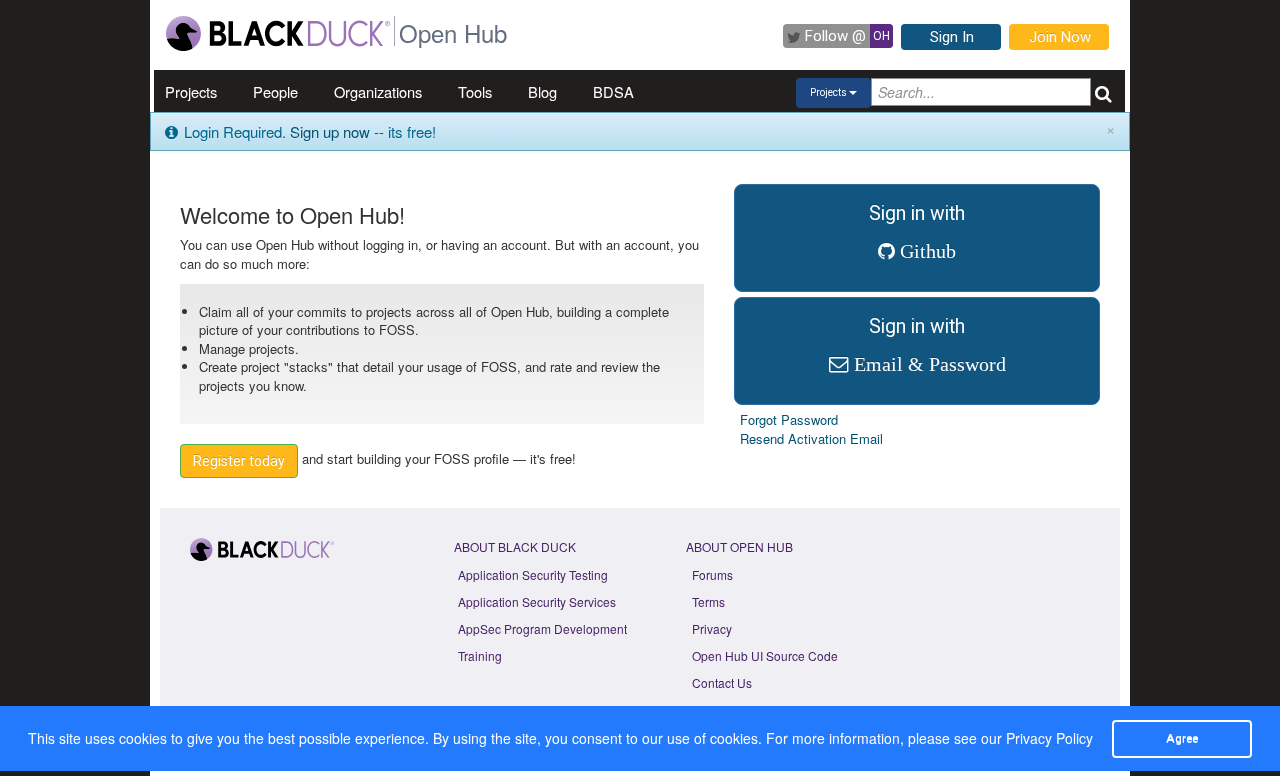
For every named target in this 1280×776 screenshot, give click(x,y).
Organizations (378, 91)
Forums (712, 574)
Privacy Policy (1049, 738)
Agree (1182, 738)
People (275, 91)
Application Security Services (537, 601)
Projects (191, 91)
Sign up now (330, 131)
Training (480, 655)
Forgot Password (789, 419)
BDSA (613, 91)
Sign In (952, 37)
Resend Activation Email (811, 438)
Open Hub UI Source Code (765, 655)
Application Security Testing (533, 574)
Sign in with (917, 231)
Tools (475, 91)
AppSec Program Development (542, 628)
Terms (708, 601)
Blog (542, 91)
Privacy (712, 628)
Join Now (1060, 37)
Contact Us (722, 682)
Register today (239, 461)
